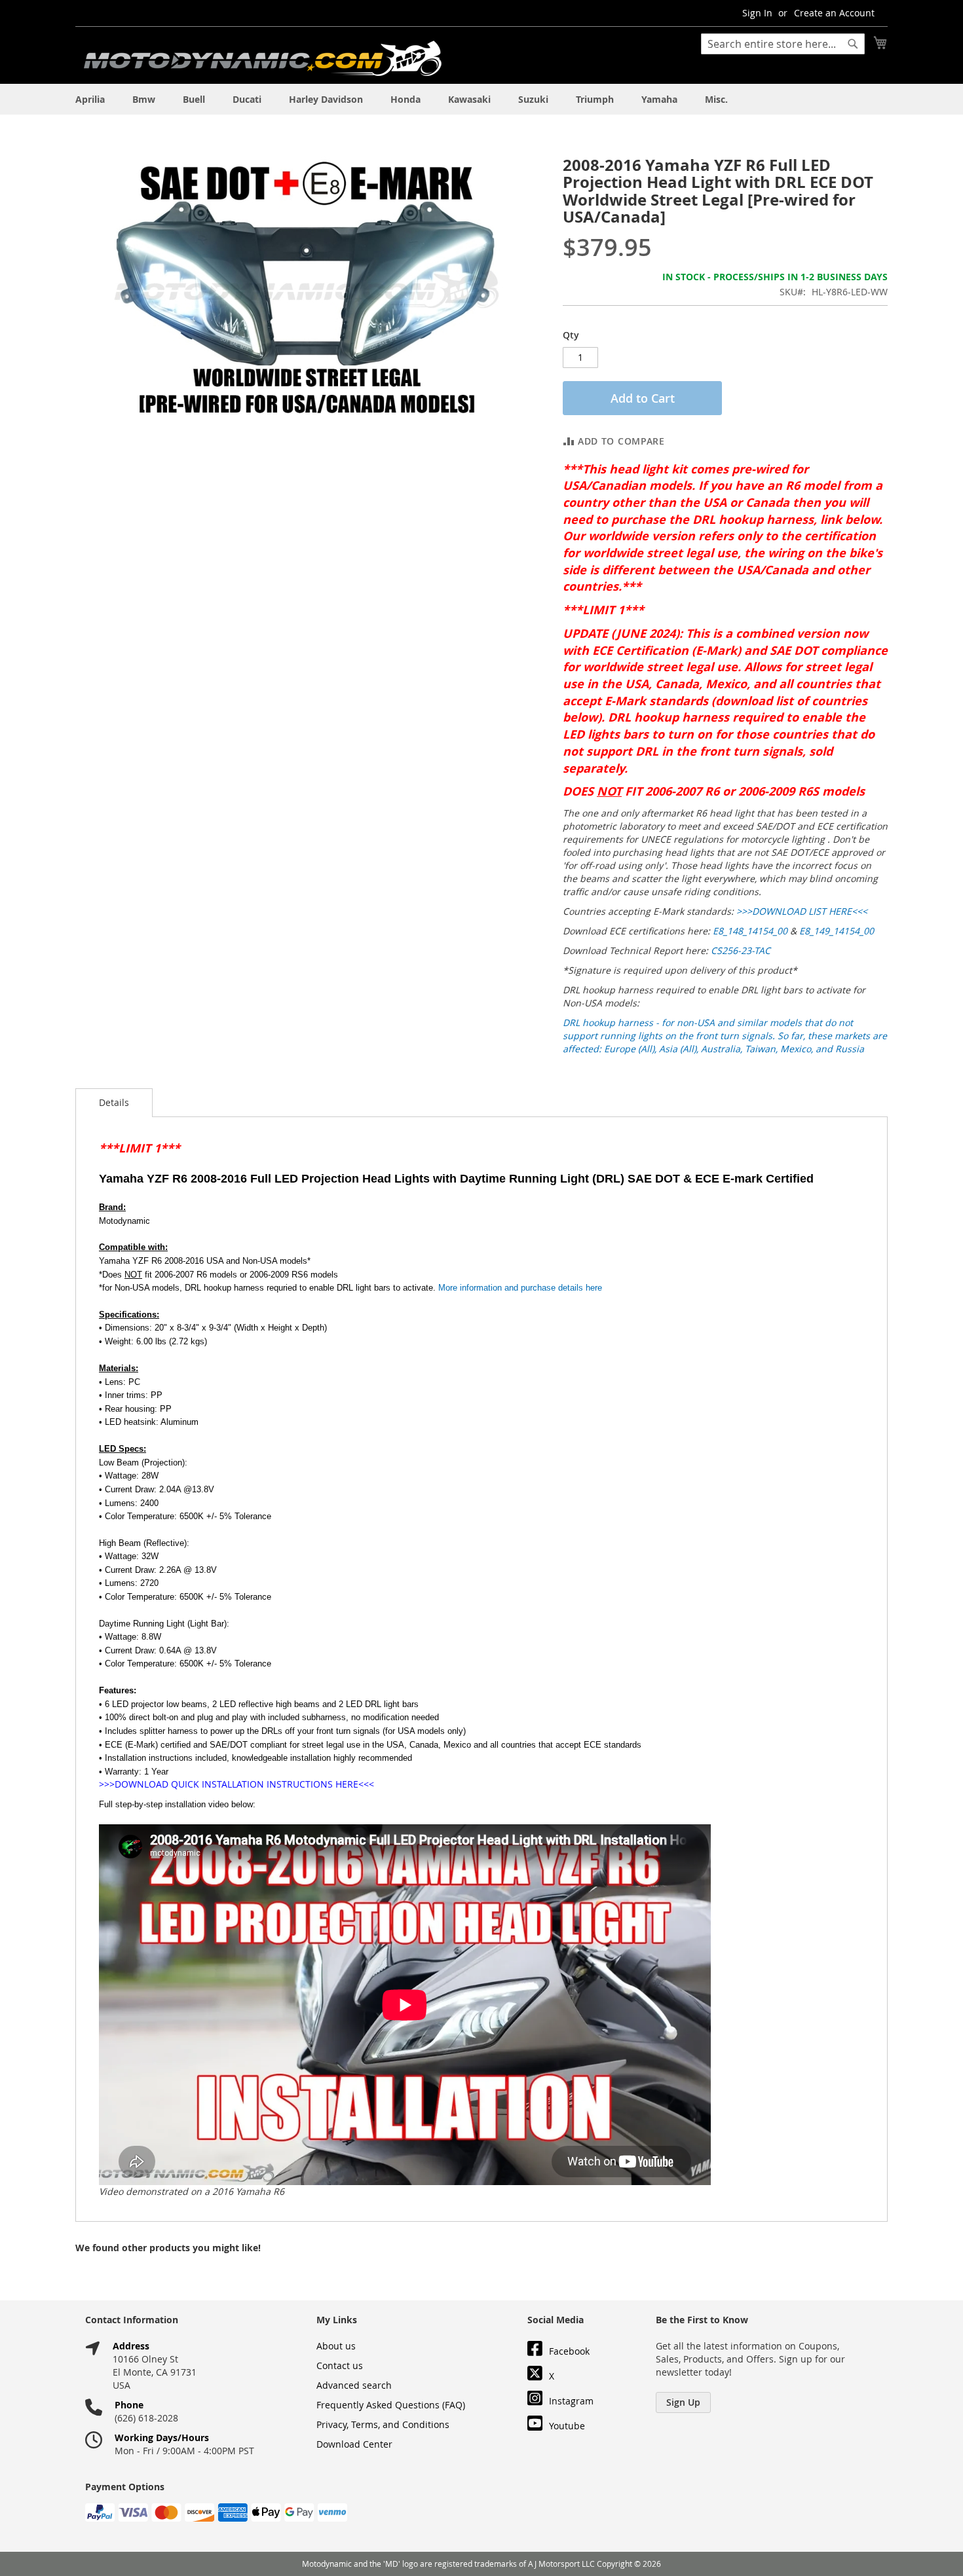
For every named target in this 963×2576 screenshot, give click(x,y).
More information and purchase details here (520, 1288)
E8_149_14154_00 (837, 931)
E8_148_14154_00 (750, 931)
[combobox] (783, 44)
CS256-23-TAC (741, 950)
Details (114, 1102)
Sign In (757, 13)
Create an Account (834, 13)
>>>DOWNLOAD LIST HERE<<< (803, 911)
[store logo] (263, 59)
